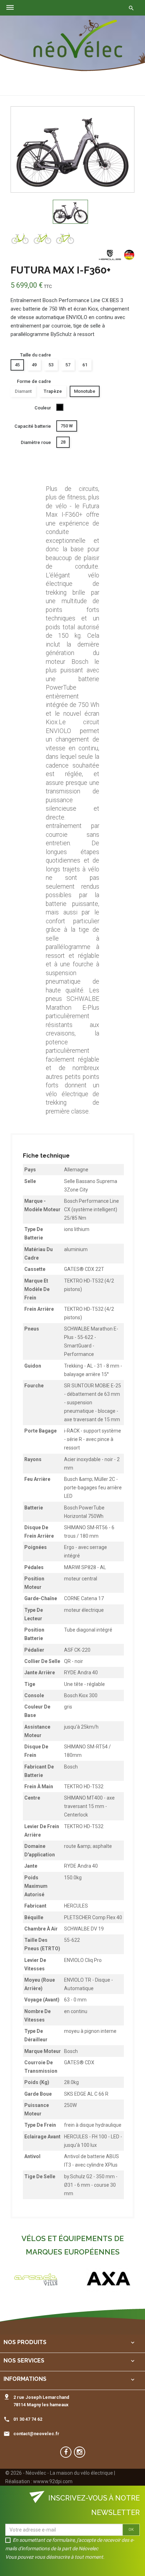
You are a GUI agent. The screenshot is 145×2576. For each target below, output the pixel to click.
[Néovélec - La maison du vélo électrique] (78, 39)
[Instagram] (80, 2452)
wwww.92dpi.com (53, 2481)
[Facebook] (66, 2452)
